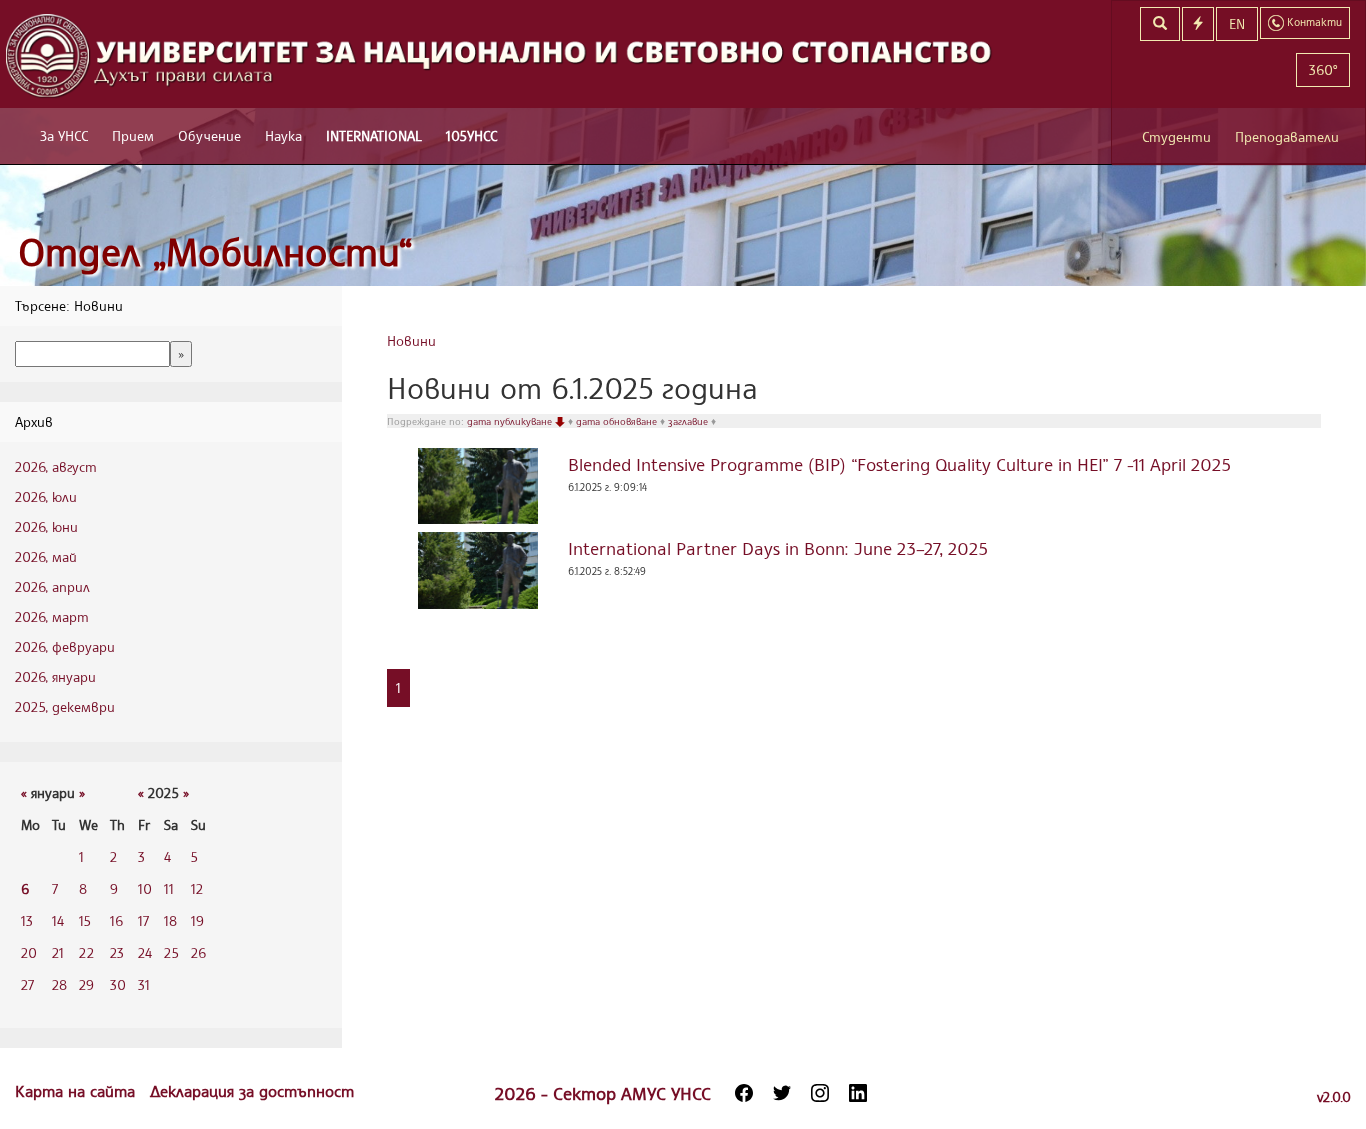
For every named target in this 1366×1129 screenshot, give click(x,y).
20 (29, 952)
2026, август (56, 466)
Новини (411, 340)
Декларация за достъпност (252, 1091)
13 (27, 920)
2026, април (52, 586)
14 (58, 920)
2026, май (46, 556)
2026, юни (46, 526)
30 (118, 984)
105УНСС (471, 135)
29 (86, 984)
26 (198, 952)
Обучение (209, 135)
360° (1323, 69)
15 (85, 920)
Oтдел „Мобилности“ (215, 251)
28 (59, 984)
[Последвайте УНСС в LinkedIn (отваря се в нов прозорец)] (858, 1093)
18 (170, 920)
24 (145, 952)
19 (197, 920)
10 (145, 888)
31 (144, 984)
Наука (283, 135)
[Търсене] (1160, 24)
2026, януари (55, 676)
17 (143, 920)
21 (58, 952)
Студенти (1176, 136)
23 (117, 952)
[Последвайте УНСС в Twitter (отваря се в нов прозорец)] (782, 1093)
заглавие (689, 421)
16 (116, 920)
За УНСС (64, 135)
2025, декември (65, 706)
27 (27, 984)
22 (86, 952)
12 (197, 888)
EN (1237, 23)
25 (171, 952)
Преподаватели (1287, 136)
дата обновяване (618, 421)
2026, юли (46, 496)
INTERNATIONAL (374, 135)
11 (169, 888)
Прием (133, 135)
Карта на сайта (77, 1091)
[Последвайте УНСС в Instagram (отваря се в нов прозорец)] (820, 1093)
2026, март (52, 616)
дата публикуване (511, 421)
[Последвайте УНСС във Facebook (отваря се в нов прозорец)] (744, 1093)
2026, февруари (65, 646)
